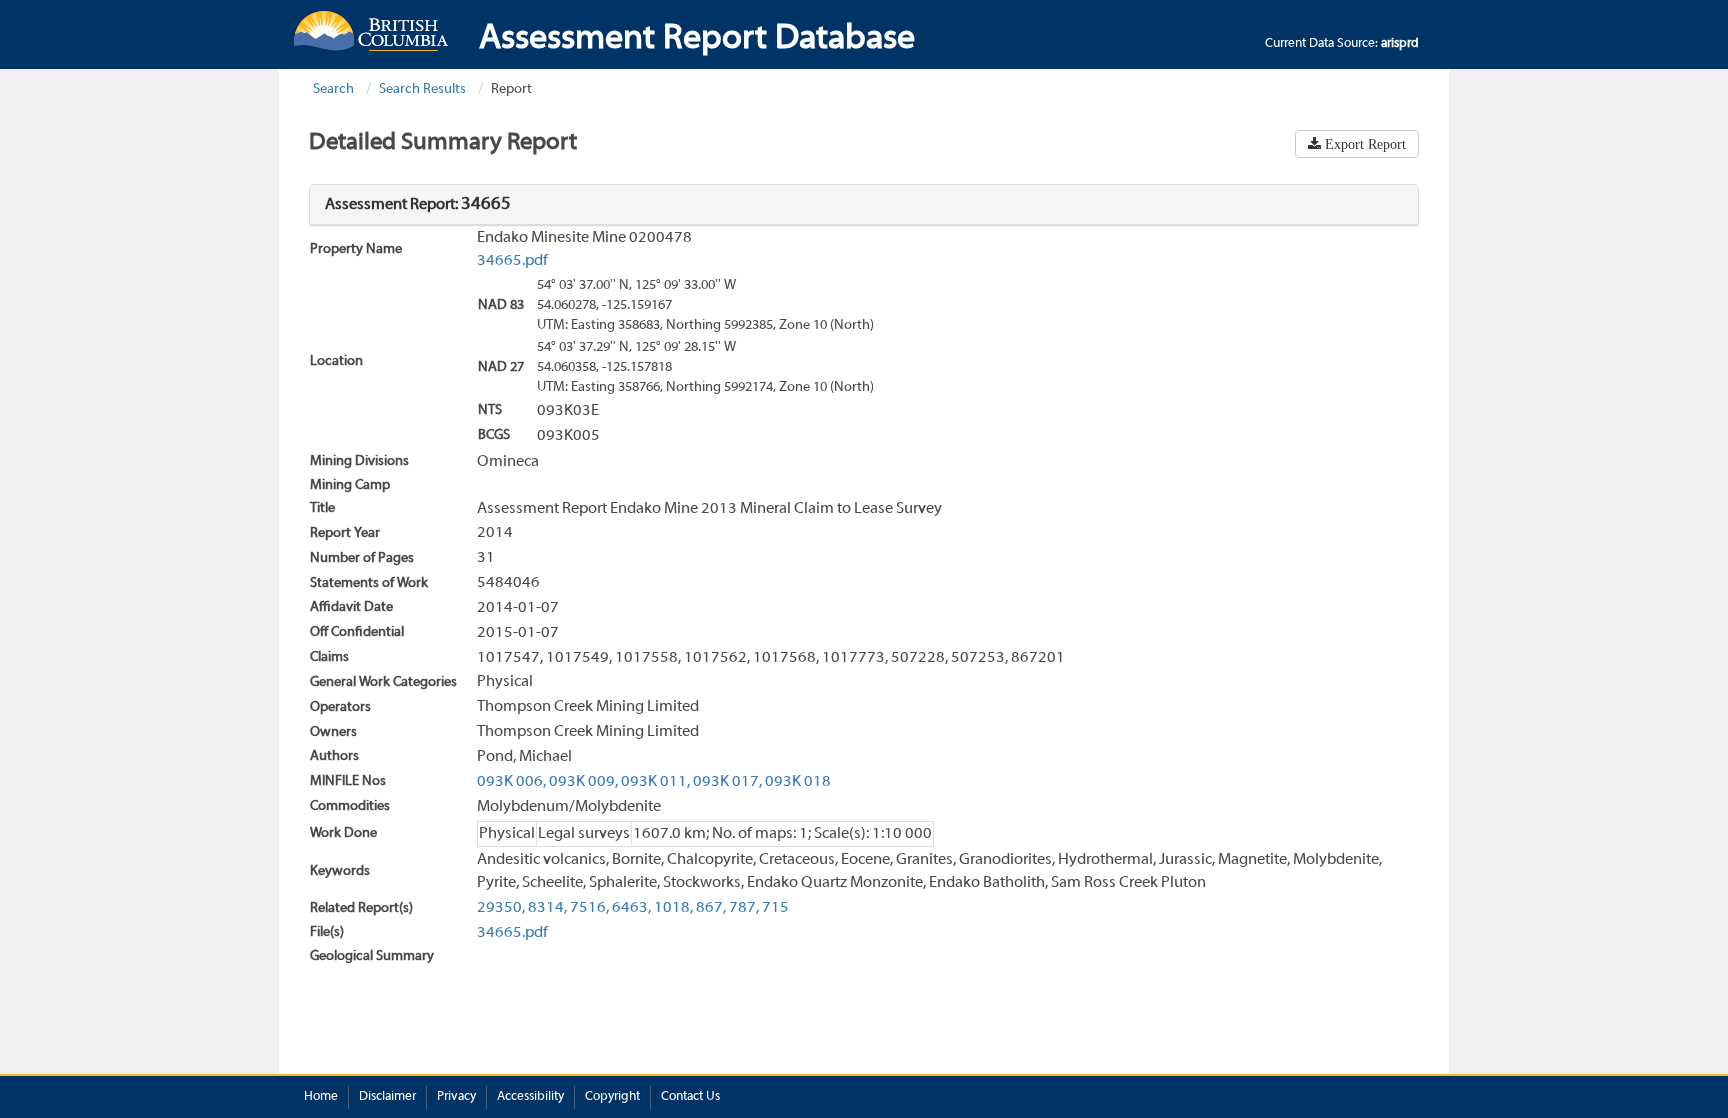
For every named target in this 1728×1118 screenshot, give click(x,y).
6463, (631, 908)
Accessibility (530, 1097)
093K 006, (511, 782)
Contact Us (690, 1097)
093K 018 (798, 782)
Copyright (612, 1097)
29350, (501, 908)
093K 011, (655, 782)
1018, (673, 908)
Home (321, 1097)
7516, (589, 908)
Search (333, 89)
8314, (547, 908)
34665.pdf (512, 261)
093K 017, (727, 782)
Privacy (456, 1097)
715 (775, 908)
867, (711, 908)
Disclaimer (387, 1097)
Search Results (422, 89)
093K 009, (583, 782)
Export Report (1363, 144)
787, (744, 908)
